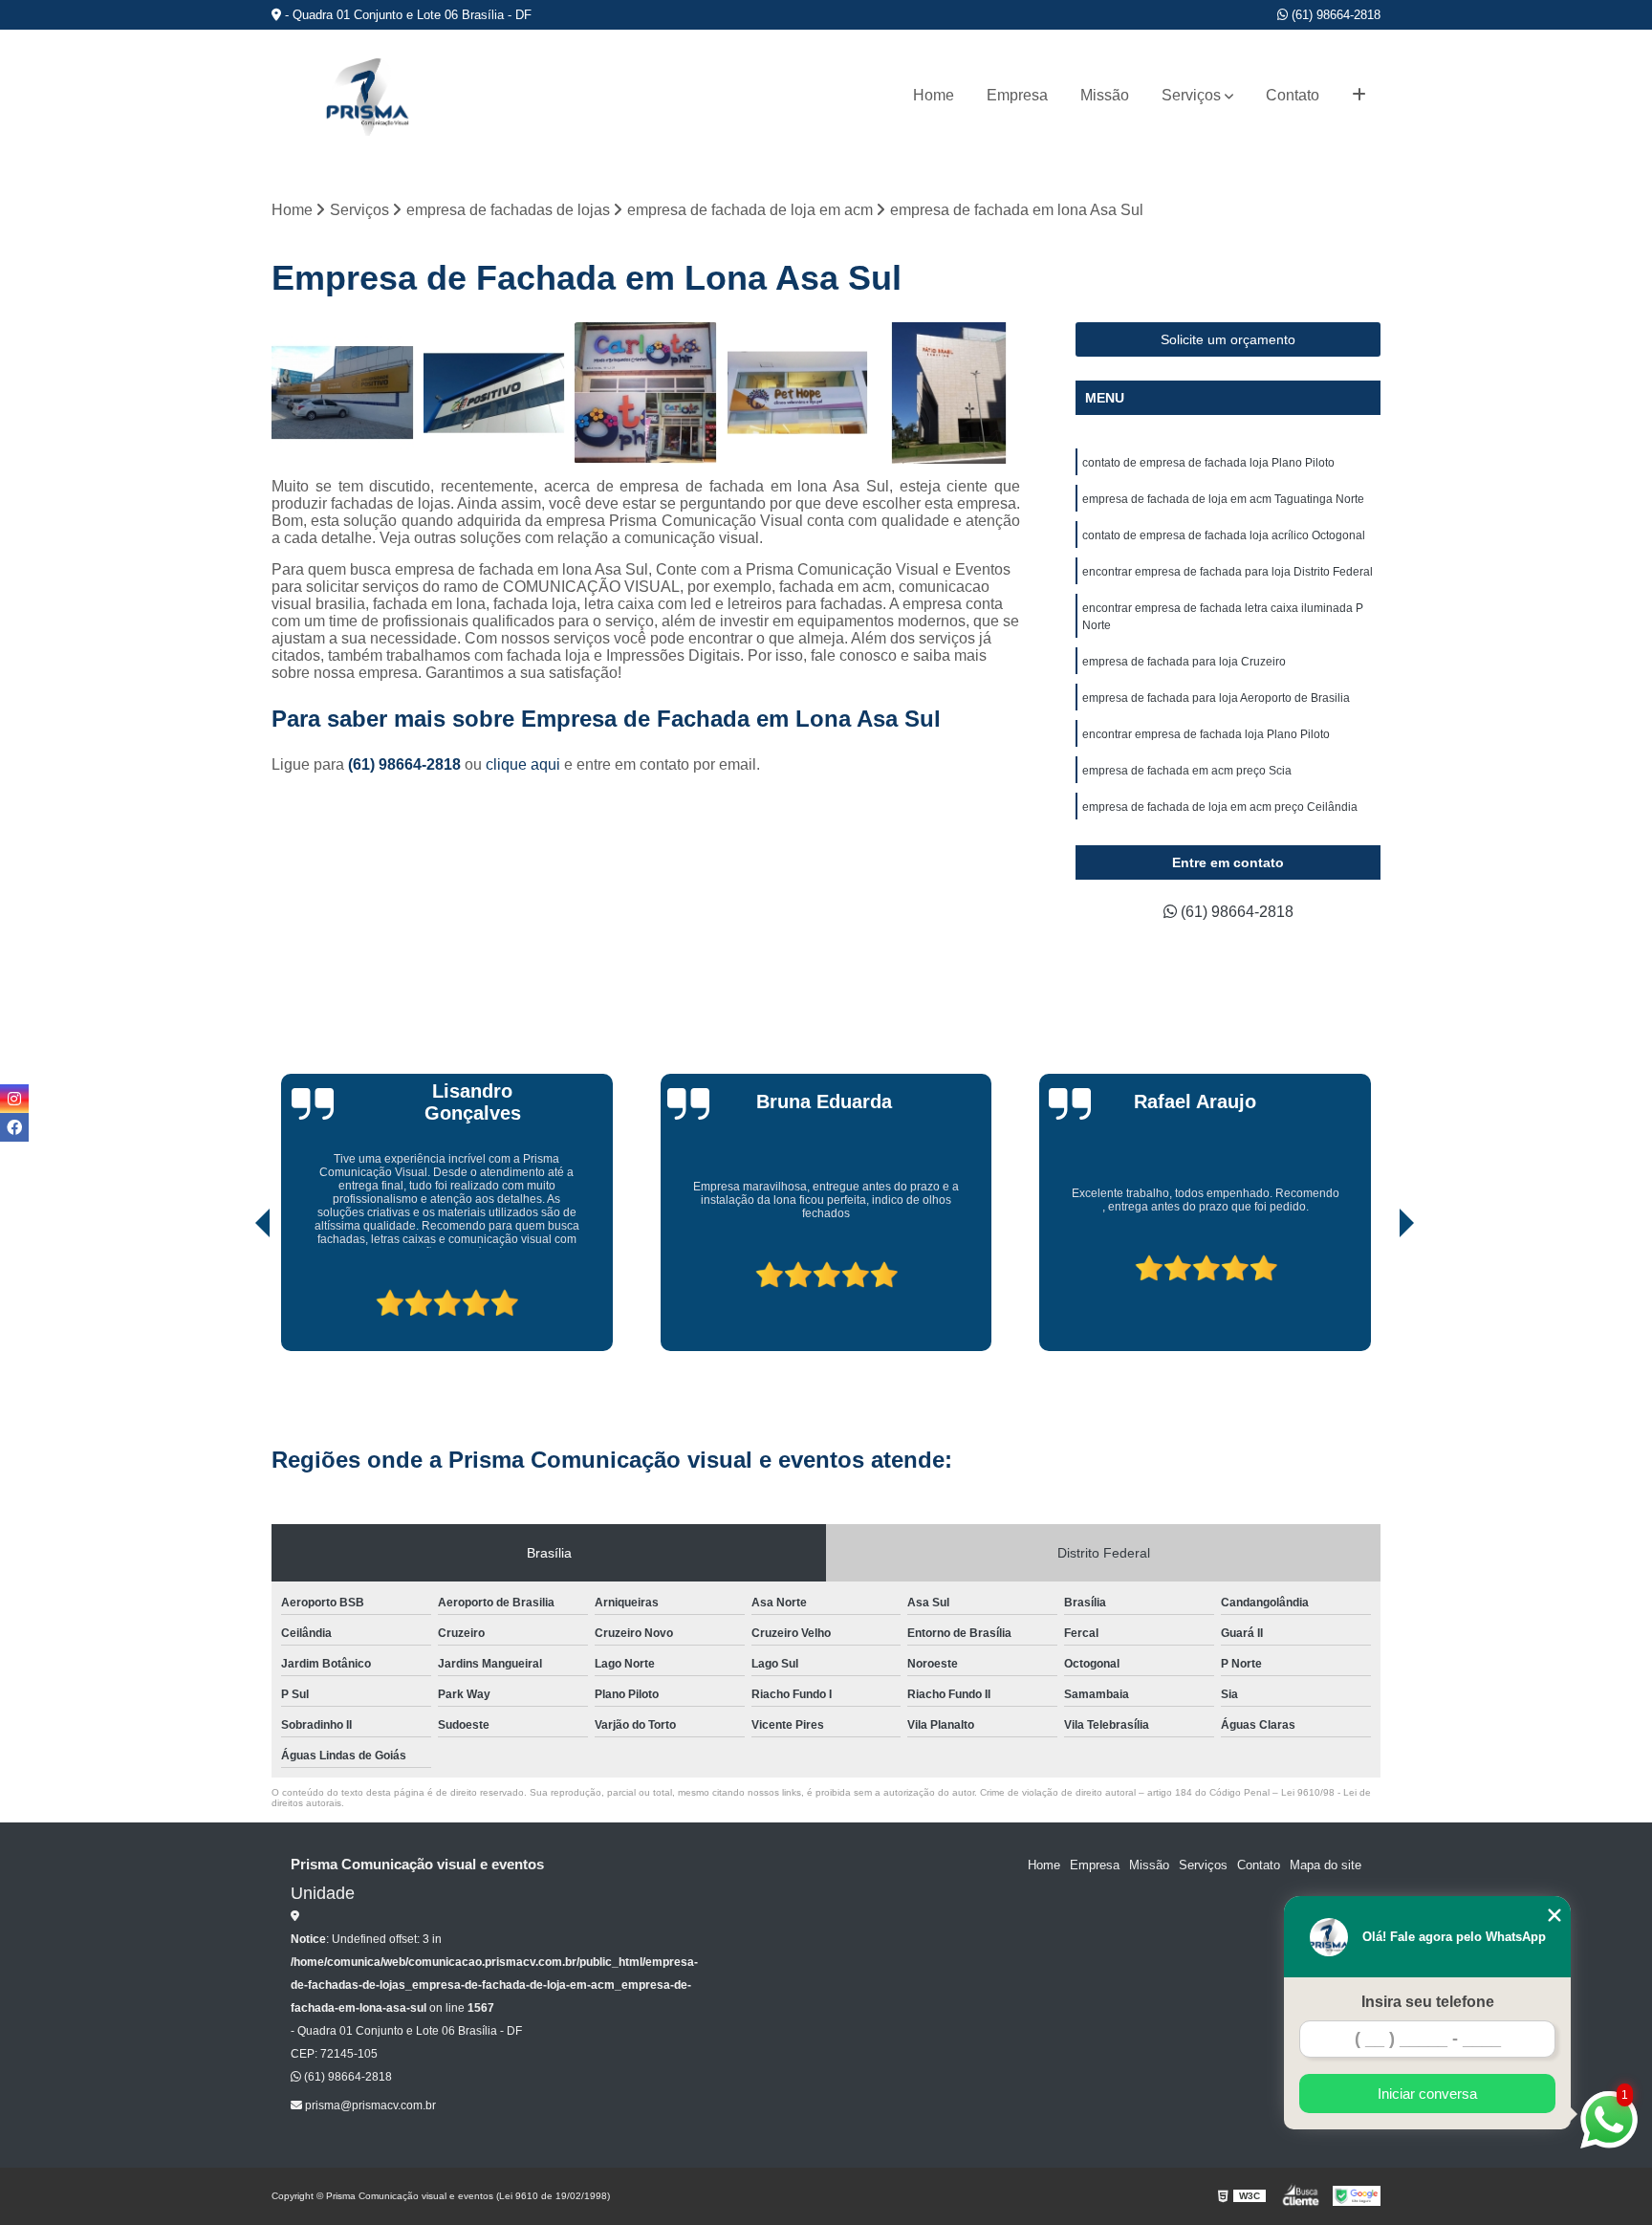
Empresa (1017, 95)
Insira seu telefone (1428, 2002)
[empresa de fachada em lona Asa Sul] (343, 393)
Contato (1293, 95)
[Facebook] (14, 1127)
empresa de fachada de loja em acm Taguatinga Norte (1223, 499)
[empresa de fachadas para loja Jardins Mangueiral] (798, 393)
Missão (1105, 95)
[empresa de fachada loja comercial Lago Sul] (646, 393)
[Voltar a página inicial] (367, 96)
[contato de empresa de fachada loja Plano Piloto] (949, 393)
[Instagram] (14, 1099)
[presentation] (236, 1297)
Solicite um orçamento (1228, 339)
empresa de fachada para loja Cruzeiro (1184, 662)
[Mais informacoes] (1359, 96)
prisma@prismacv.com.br (369, 2105)
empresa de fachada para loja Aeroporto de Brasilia (1216, 698)
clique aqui (523, 764)
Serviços (1191, 95)
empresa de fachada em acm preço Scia (1187, 771)
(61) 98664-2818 (1334, 15)
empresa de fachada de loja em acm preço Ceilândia (1220, 807)
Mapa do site (1326, 1865)
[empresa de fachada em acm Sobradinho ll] (495, 393)
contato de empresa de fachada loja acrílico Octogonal (1224, 535)
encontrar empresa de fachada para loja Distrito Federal (1228, 572)
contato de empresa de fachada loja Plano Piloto (1208, 463)
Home (934, 95)
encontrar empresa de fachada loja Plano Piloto (1206, 734)
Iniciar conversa (1427, 2094)
